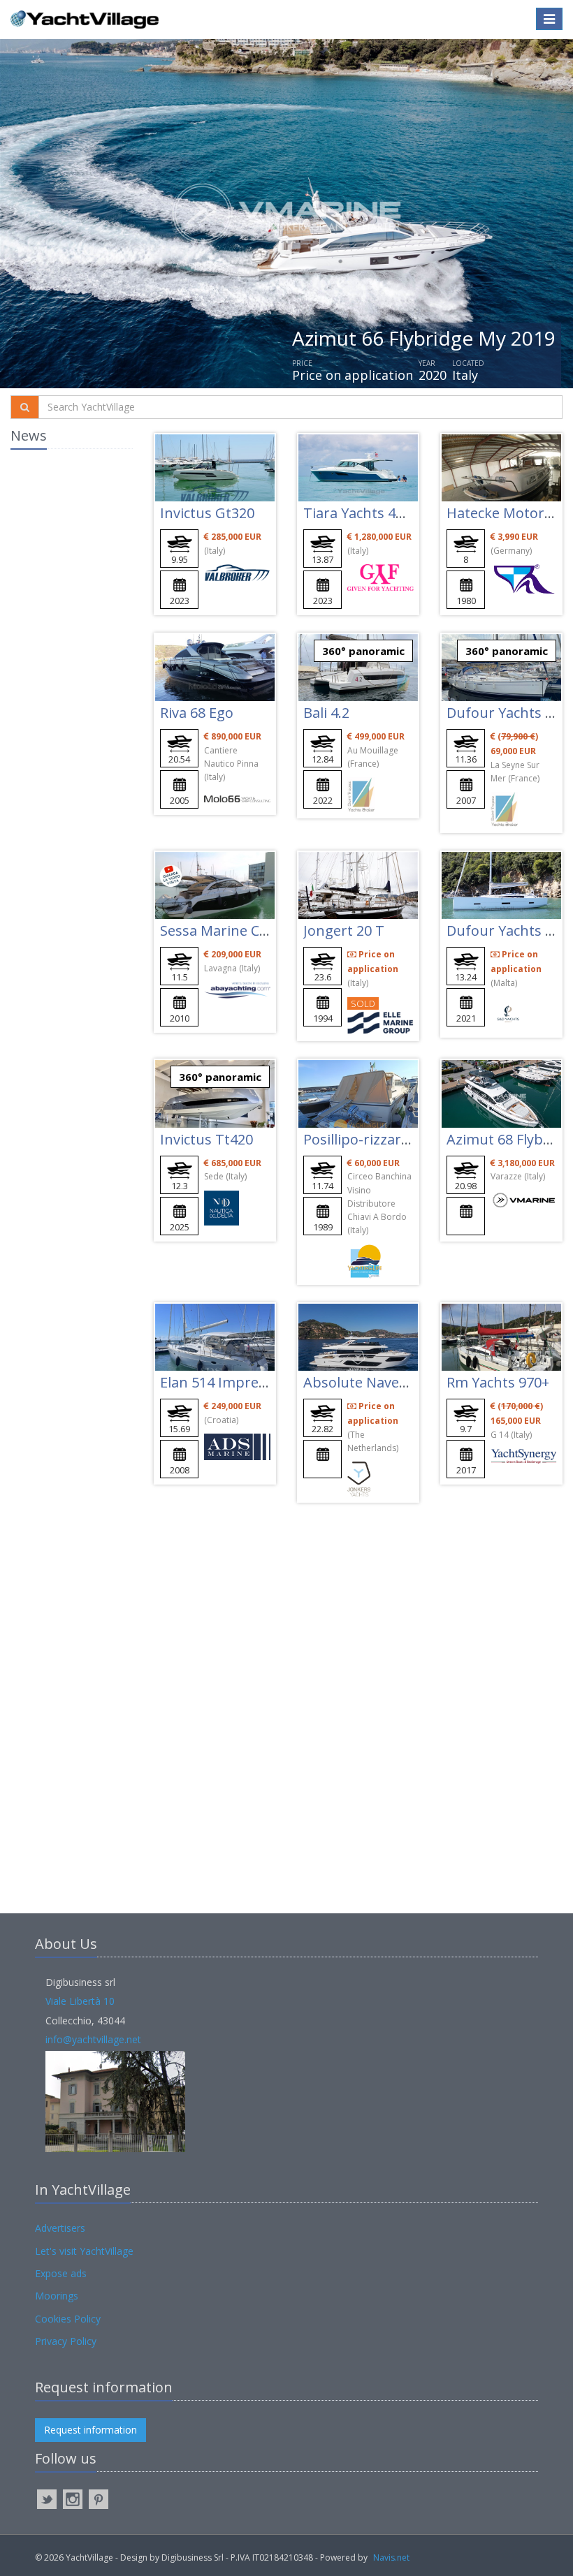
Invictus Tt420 (206, 1139)
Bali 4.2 (326, 713)
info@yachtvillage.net (93, 2039)
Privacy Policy (66, 2341)
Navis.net (391, 2557)
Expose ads (61, 2273)
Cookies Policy (68, 2319)
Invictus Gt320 (207, 513)
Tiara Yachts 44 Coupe (376, 513)
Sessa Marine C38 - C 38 (237, 930)
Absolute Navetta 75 (370, 1382)
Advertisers (60, 2228)
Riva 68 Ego (197, 713)
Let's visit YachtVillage (84, 2251)
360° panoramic (363, 651)
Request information (90, 2430)
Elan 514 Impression (227, 1382)
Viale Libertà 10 (80, 2001)
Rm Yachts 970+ (498, 1382)
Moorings (57, 2296)
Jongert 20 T (344, 930)
